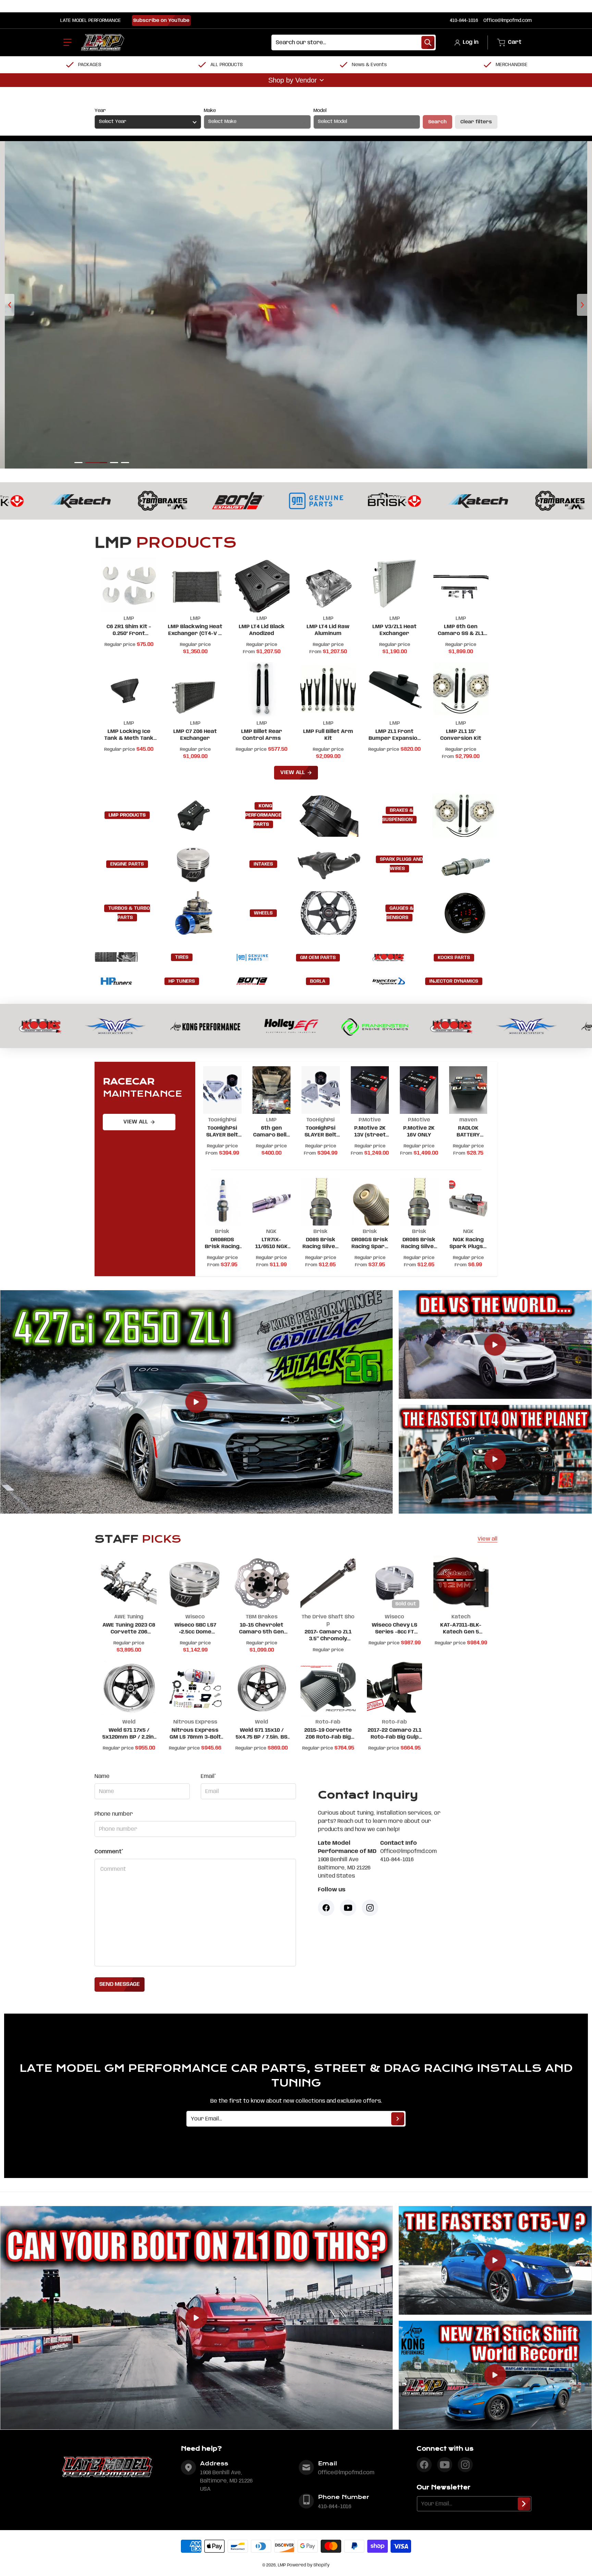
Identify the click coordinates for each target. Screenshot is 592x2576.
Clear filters (476, 122)
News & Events (369, 65)
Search (437, 122)
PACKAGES (90, 65)
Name (102, 1776)
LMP (282, 2565)
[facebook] (424, 2465)
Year (100, 111)
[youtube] (445, 2465)
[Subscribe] (398, 2119)
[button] (67, 42)
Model (320, 111)
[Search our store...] (428, 42)
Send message (120, 1984)
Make (210, 111)
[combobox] (354, 42)
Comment (109, 1852)
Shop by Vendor (293, 80)
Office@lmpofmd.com (508, 21)
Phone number (114, 1814)
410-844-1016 (464, 21)
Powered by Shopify (308, 2565)
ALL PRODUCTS (227, 65)
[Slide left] (10, 305)
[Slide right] (582, 305)
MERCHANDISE (512, 65)
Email (208, 1776)
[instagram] (465, 2465)
